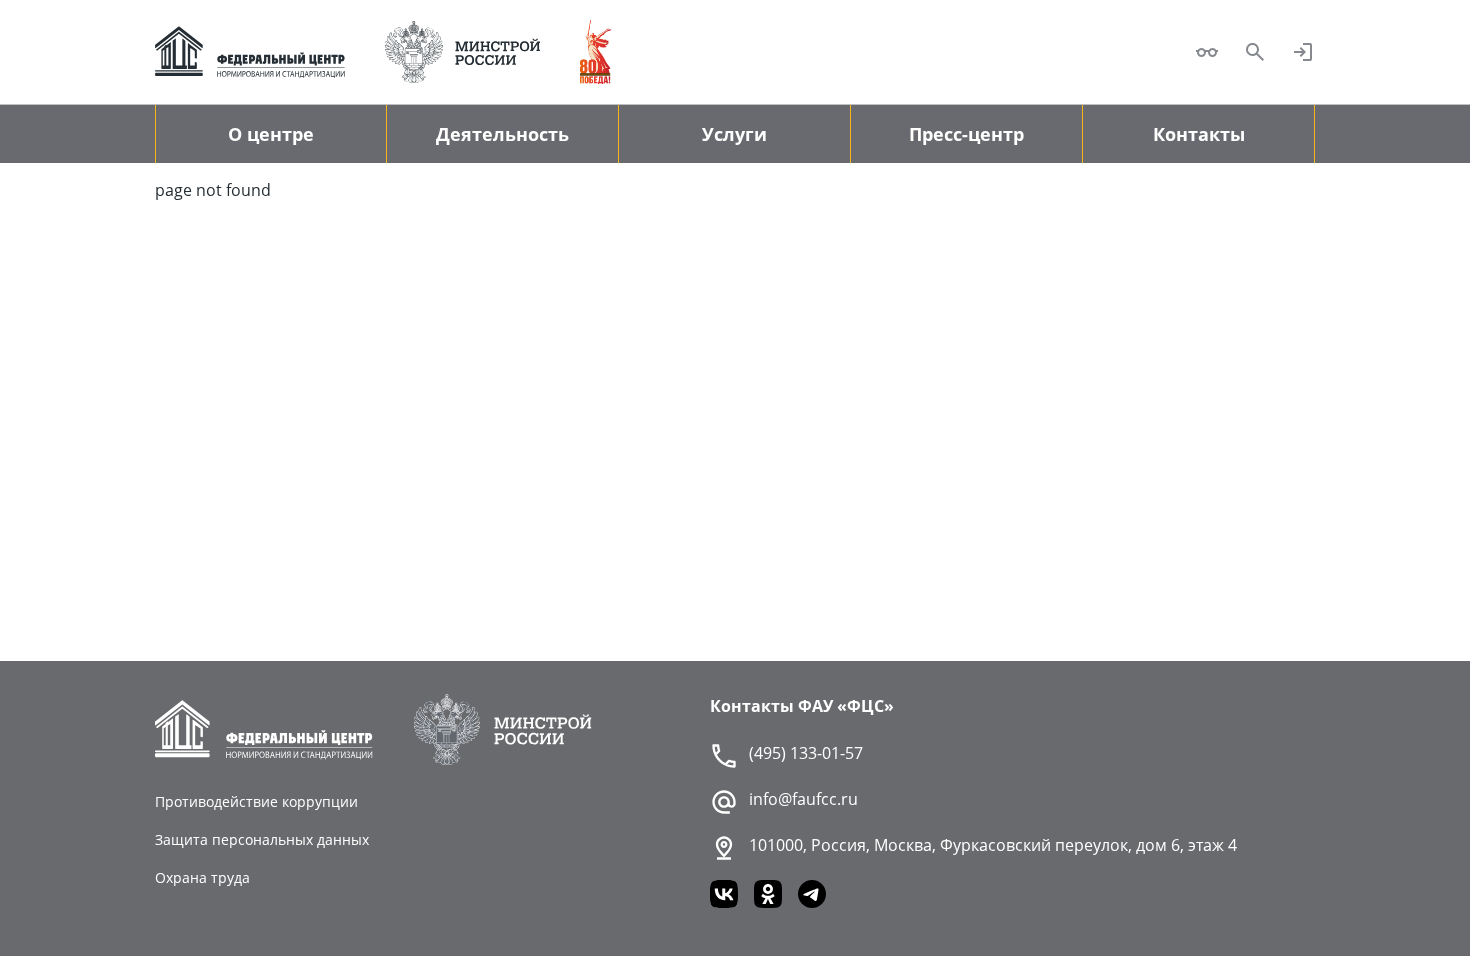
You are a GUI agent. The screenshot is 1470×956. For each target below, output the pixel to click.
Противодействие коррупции (256, 801)
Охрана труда (202, 877)
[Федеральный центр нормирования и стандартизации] (250, 52)
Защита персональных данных (262, 839)
